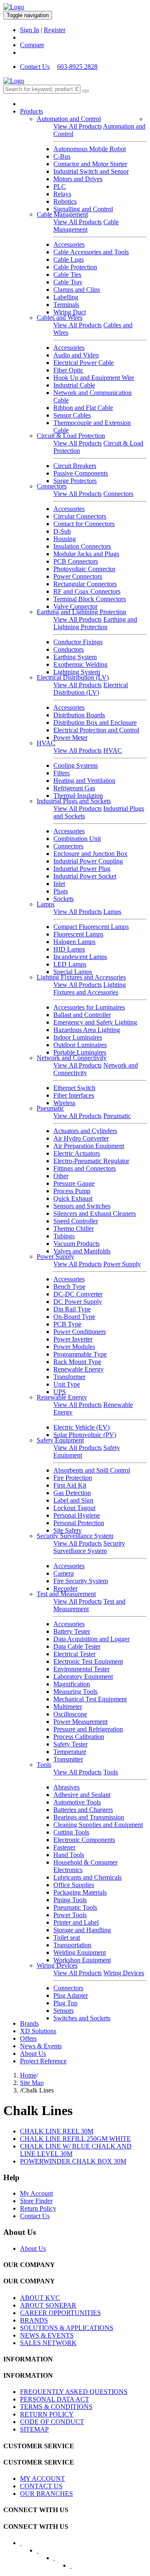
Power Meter (70, 738)
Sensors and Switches (82, 1206)
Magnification (72, 1684)
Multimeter (68, 1707)
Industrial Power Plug (82, 869)
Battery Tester (72, 1631)
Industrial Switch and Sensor (91, 171)
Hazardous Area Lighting (87, 1030)
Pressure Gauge (74, 1183)
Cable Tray (68, 282)
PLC (60, 186)
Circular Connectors (80, 516)
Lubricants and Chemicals (87, 1877)
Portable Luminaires (80, 1052)
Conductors (69, 649)
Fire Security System (81, 1581)
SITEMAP (34, 2429)
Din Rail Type (72, 1309)
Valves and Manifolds (82, 1251)
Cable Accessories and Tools (91, 252)
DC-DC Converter (78, 1294)
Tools (44, 1765)
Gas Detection (72, 1493)
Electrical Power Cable (84, 363)
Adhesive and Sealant (82, 1795)
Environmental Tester (81, 1669)
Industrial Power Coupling (88, 861)
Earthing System (75, 657)
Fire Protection (73, 1478)
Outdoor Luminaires (80, 1045)
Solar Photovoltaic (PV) (85, 1435)
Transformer (69, 1377)
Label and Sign (73, 1500)
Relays (62, 194)
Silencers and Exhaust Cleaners (95, 1213)
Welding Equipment (80, 1952)
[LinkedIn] (43, 2553)
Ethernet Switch (74, 1088)
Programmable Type (80, 1354)
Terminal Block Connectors (90, 599)
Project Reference (43, 2061)
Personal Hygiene (77, 1515)
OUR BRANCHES (46, 2494)
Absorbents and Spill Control (92, 1470)
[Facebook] (26, 2546)
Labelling (66, 297)
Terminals (66, 305)
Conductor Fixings (78, 642)
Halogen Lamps (74, 942)
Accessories (69, 244)
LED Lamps (70, 964)
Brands (29, 2023)
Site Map (32, 2083)
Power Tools (70, 1915)
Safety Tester (70, 1744)
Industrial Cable (74, 385)
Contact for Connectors (84, 524)
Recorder (65, 1588)
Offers (28, 2038)
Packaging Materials (80, 1892)
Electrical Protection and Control (96, 730)
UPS (60, 1392)
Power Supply (55, 1256)
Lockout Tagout (74, 1508)
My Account (36, 2193)
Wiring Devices (57, 1965)
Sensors (64, 2010)
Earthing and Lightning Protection (81, 612)
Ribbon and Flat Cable (83, 408)
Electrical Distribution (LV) (73, 677)
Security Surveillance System (75, 1536)
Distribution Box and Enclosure (95, 722)
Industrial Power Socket (85, 876)
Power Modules (74, 1347)
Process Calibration (79, 1737)
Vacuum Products (76, 1244)
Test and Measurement (66, 1594)
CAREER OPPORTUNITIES (60, 2313)
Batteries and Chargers (83, 1810)
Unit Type (67, 1384)
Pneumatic (50, 1108)
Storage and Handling (82, 1930)
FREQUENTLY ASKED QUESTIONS (74, 2392)
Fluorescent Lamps (78, 934)
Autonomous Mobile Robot (90, 149)
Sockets (64, 899)
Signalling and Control (83, 209)
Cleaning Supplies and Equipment (98, 1825)
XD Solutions (38, 2031)
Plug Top (65, 2003)
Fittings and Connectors (85, 1168)
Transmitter (68, 1759)
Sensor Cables (72, 415)
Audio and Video (76, 355)
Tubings (64, 1236)
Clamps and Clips (77, 290)
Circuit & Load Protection (71, 436)
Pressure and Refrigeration (88, 1729)
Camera (64, 1573)
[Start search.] (85, 91)
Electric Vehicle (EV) (81, 1427)
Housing (65, 539)
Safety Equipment (60, 1440)
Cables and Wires (60, 318)
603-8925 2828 (77, 67)
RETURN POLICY (47, 2414)
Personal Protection (79, 1523)
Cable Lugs (69, 259)
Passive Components (81, 473)
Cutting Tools (71, 1832)
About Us (33, 2053)
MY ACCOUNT (42, 2479)
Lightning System (77, 672)
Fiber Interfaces (74, 1095)
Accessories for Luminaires (89, 1007)
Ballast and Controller (82, 1015)
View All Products (77, 126)
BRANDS (34, 2320)
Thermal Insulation (78, 796)
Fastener (64, 1847)
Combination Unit (77, 839)
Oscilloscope (70, 1714)
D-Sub (62, 531)
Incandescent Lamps (80, 957)
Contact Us (35, 67)
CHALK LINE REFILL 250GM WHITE (75, 2139)
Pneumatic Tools (75, 1907)
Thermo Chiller (74, 1229)
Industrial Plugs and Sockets (74, 801)
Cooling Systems (76, 765)
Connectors (52, 486)
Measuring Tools (75, 1692)
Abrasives (66, 1787)
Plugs (61, 891)
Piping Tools (70, 1900)
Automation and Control (69, 119)
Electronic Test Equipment (88, 1661)
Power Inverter (73, 1339)
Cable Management (62, 214)
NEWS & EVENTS (47, 2335)
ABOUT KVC (40, 2298)
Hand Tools (69, 1855)
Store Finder (36, 2201)
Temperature (70, 1752)
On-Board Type (74, 1317)
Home (28, 2075)
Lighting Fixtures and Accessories (81, 977)
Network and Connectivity (72, 1058)
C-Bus (62, 156)
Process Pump (72, 1191)
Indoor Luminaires (78, 1037)
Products (31, 111)
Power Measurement (80, 1722)
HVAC (46, 743)
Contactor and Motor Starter (90, 164)
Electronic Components (84, 1840)
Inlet (59, 884)
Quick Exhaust (73, 1198)
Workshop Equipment (82, 1960)
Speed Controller (76, 1221)
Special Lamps (73, 972)
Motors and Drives (78, 179)
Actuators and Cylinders (85, 1131)
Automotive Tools (77, 1802)
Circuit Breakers (75, 466)
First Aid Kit (70, 1485)
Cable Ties (67, 275)
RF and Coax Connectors (87, 591)
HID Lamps (69, 949)
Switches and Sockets (82, 2018)
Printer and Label (76, 1922)
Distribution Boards (79, 715)
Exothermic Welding (80, 664)
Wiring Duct (70, 312)
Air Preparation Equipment (89, 1146)
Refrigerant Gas (74, 788)
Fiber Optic (68, 370)
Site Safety (67, 1530)
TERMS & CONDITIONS (56, 2407)
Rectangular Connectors (85, 584)
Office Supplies (74, 1885)
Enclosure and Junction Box (90, 854)
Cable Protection (75, 267)
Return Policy (38, 2208)
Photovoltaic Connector (84, 569)
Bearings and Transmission (89, 1817)
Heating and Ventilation (84, 781)
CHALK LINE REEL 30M (57, 2131)
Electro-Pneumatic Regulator (91, 1161)
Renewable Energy (79, 1369)
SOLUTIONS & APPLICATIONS (67, 2328)
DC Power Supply (78, 1302)
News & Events (41, 2046)
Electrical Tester (74, 1654)
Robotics (65, 201)
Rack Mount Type (77, 1362)
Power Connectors (78, 576)
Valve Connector (75, 606)
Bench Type (69, 1287)
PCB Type (67, 1324)
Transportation (72, 1945)
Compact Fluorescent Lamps (91, 927)
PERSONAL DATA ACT (55, 2399)
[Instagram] (76, 2568)
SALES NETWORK (48, 2343)
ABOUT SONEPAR (48, 2305)
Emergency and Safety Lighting (95, 1022)
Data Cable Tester (77, 1646)
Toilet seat (67, 1937)
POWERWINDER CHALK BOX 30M (73, 2161)
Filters (61, 773)
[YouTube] (60, 2561)
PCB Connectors (76, 561)
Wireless (64, 1103)
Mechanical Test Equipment (90, 1699)
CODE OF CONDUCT (52, 2422)
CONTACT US (41, 2486)
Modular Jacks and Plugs (86, 554)
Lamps (46, 904)
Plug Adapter (71, 1995)
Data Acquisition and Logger (91, 1639)
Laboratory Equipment (83, 1676)
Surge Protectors (75, 481)
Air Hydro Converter (81, 1138)
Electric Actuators (77, 1153)
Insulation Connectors (82, 546)
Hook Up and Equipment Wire (94, 378)
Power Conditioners (80, 1332)
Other (61, 1176)
